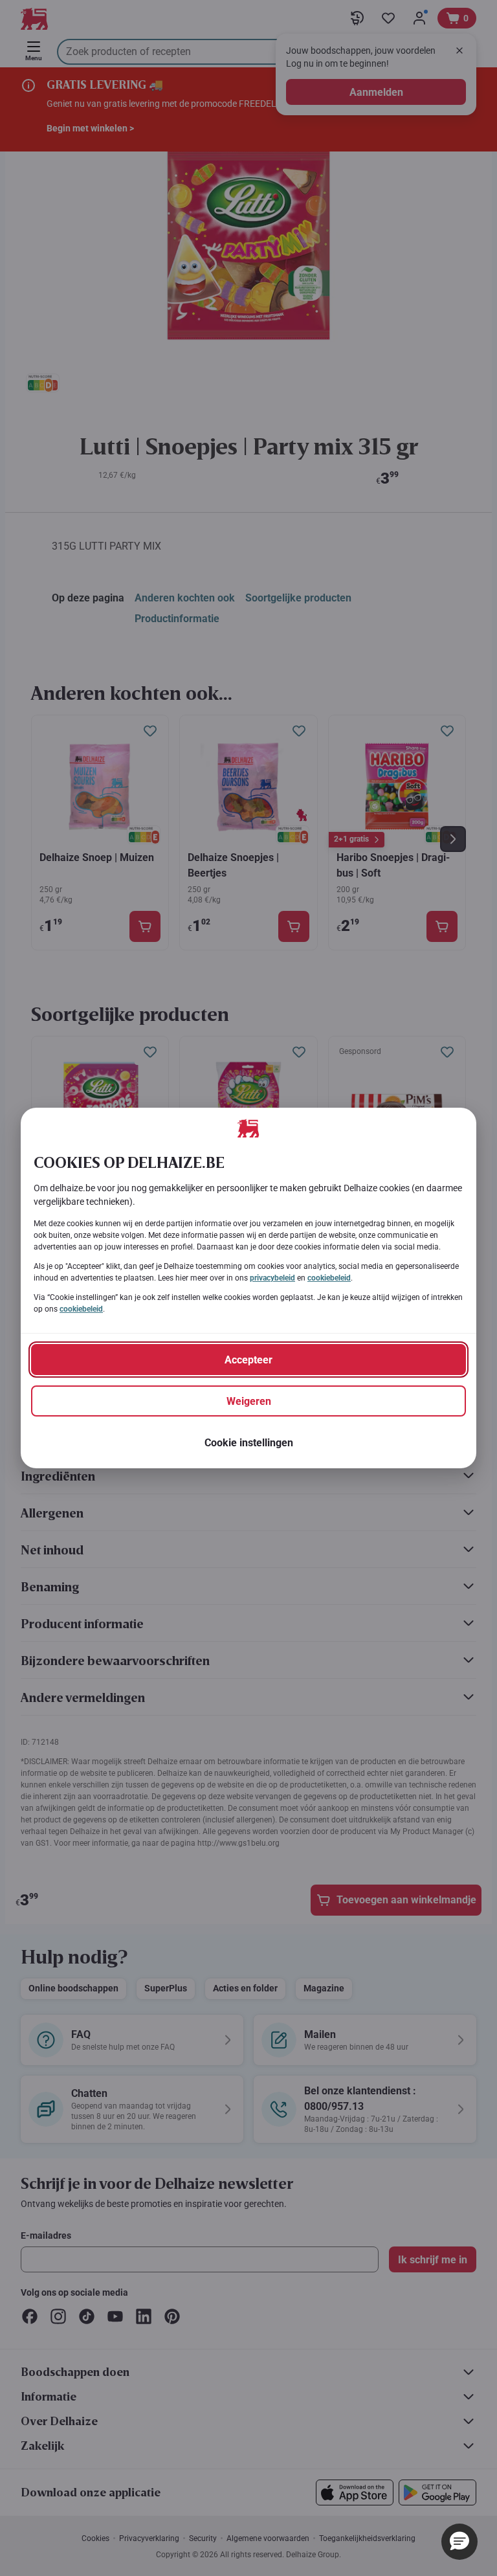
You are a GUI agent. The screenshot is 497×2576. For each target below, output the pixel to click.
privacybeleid (272, 1278)
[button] (459, 2542)
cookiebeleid (329, 1278)
